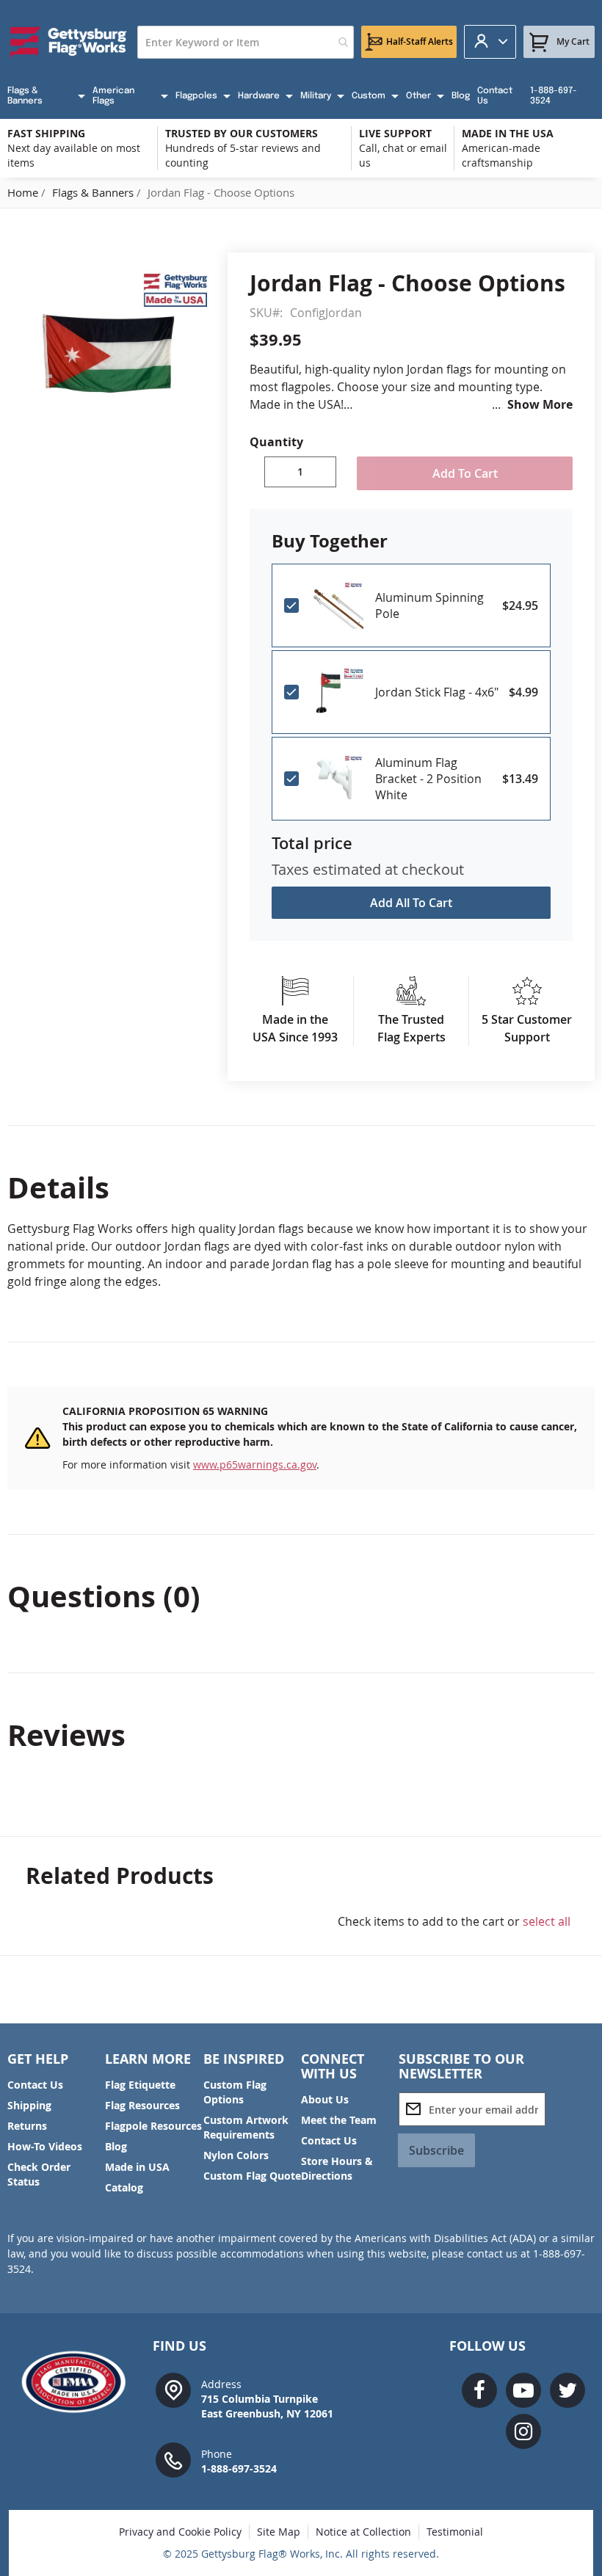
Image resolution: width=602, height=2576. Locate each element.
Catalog (124, 2187)
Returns (27, 2126)
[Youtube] (523, 2390)
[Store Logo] (69, 42)
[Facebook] (479, 2390)
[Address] (173, 2389)
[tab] (301, 1187)
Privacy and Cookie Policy (180, 2532)
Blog (116, 2146)
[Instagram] (523, 2431)
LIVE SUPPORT (395, 133)
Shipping (29, 2105)
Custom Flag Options (235, 2092)
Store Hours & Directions (337, 2168)
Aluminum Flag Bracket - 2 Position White (428, 779)
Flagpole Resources (153, 2126)
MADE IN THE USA (508, 133)
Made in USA (137, 2167)
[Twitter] (567, 2390)
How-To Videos (45, 2146)
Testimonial (455, 2532)
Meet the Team (339, 2120)
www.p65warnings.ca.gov (255, 1465)
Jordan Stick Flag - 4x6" (437, 692)
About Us (325, 2099)
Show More (540, 404)
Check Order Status (39, 2174)
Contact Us (35, 2085)
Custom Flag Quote (252, 2176)
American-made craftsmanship (501, 155)
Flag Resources (142, 2105)
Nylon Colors (236, 2155)
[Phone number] (173, 2459)
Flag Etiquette (140, 2085)
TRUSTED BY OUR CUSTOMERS (242, 133)
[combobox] (246, 42)
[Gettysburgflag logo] (79, 2382)
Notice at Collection (363, 2532)
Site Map (279, 2532)
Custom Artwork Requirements (246, 2127)
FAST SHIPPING (46, 133)
